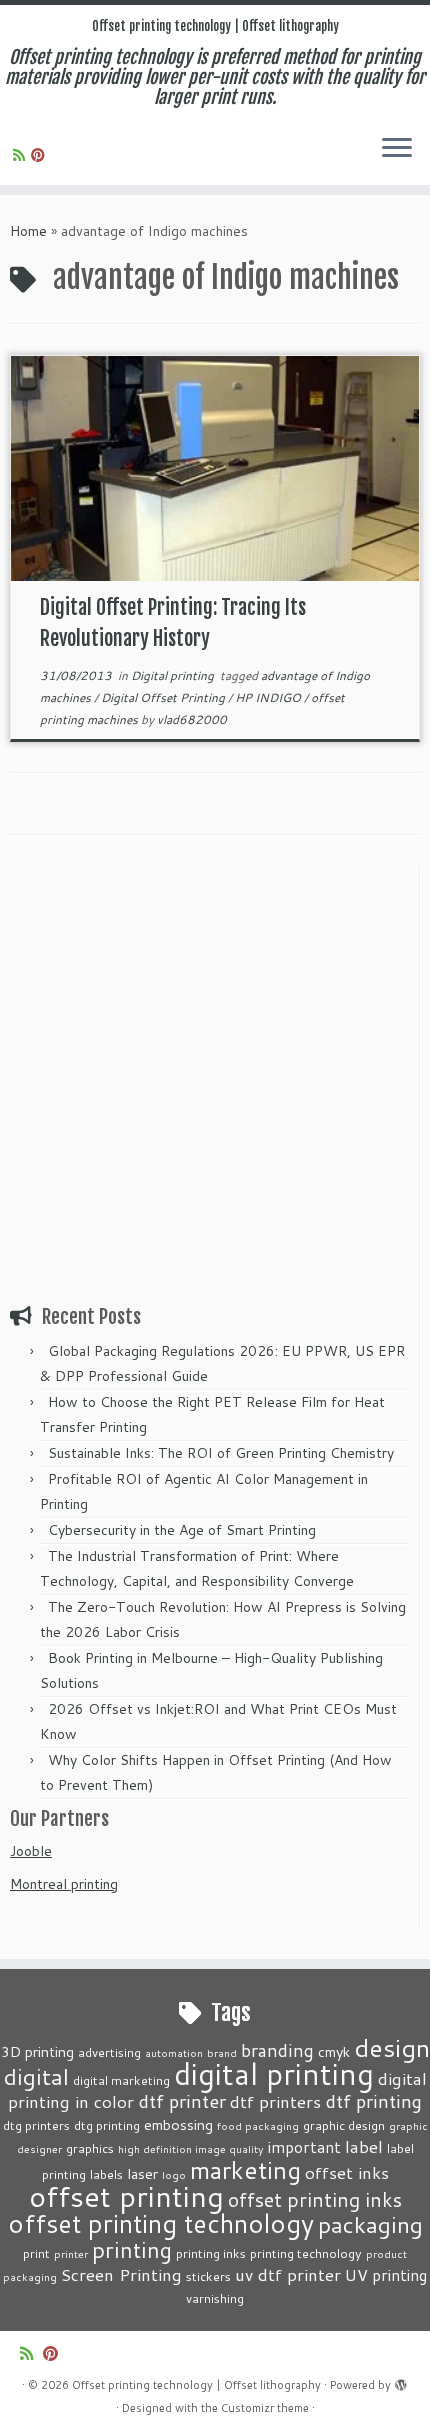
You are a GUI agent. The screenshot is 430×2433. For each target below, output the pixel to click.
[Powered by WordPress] (401, 2381)
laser (142, 2173)
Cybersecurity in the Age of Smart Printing (184, 1530)
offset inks (347, 2172)
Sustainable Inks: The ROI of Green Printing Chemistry (221, 1453)
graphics (90, 2148)
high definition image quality (191, 2148)
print (36, 2253)
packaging (370, 2224)
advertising (109, 2052)
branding (277, 2050)
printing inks (211, 2253)
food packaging (258, 2125)
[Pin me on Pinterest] (41, 155)
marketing (245, 2169)
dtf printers (275, 2101)
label (364, 2146)
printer (71, 2253)
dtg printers (36, 2125)
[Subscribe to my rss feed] (22, 155)
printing (132, 2249)
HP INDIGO (269, 697)
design (392, 2047)
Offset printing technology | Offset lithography (215, 26)
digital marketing (121, 2080)
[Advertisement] (215, 1081)
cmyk (334, 2051)
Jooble (31, 1851)
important (304, 2147)
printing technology (306, 2253)
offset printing (126, 2195)
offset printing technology (161, 2223)
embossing (178, 2124)
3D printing (37, 2051)
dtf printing (373, 2101)
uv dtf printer (288, 2274)
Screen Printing (121, 2274)
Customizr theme (265, 2408)
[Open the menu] (397, 149)
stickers (208, 2276)
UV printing (386, 2275)
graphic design (344, 2125)
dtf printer (182, 2101)
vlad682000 (192, 719)
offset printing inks (315, 2199)
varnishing (215, 2298)
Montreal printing (64, 1884)
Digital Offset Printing (164, 697)
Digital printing (174, 675)
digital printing (274, 2073)
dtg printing (107, 2125)
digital (36, 2076)
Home (28, 231)
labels (106, 2174)
